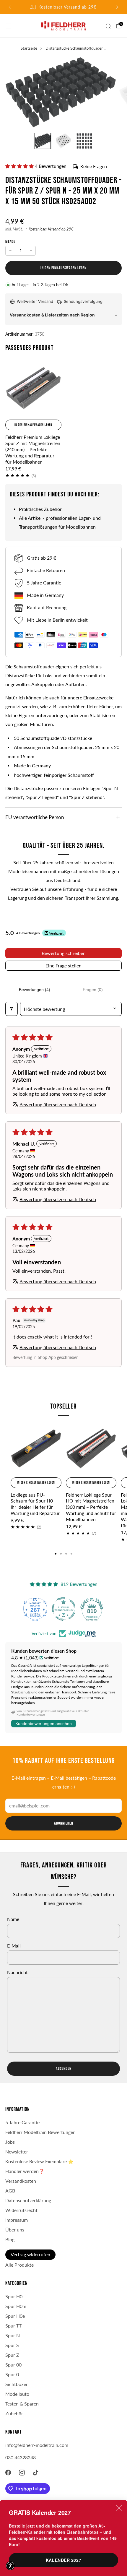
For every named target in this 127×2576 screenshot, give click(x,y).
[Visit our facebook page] (8, 2473)
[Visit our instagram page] (22, 2473)
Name (13, 1919)
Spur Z (12, 2355)
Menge (10, 242)
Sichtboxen (17, 2384)
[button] (20, 166)
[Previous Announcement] (10, 7)
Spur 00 (13, 2365)
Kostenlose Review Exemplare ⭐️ (39, 2161)
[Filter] (12, 1009)
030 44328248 (21, 2458)
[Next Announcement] (117, 7)
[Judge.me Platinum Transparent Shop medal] (63, 1609)
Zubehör (14, 2413)
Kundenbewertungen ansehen (44, 1724)
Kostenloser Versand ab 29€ (51, 229)
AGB (10, 2191)
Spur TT (13, 2326)
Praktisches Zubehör (40, 509)
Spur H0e (15, 2316)
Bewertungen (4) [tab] (35, 990)
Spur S (12, 2345)
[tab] (56, 1554)
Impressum (17, 2220)
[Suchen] (108, 26)
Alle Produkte (19, 2265)
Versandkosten (21, 2181)
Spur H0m (16, 2306)
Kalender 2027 (63, 2560)
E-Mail (14, 1946)
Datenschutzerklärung (28, 2200)
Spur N (13, 2335)
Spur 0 (12, 2374)
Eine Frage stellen (63, 965)
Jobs (10, 2142)
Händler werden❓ (25, 2171)
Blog (10, 2239)
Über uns (15, 2230)
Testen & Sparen (22, 2404)
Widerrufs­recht (21, 2210)
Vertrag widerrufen (30, 2255)
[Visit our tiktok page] (36, 2473)
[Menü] (8, 26)
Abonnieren (64, 1823)
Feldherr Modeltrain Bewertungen (40, 2132)
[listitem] (64, 7)
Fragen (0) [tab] (93, 990)
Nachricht (17, 1972)
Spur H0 (14, 2296)
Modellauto (17, 2394)
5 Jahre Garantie (22, 2122)
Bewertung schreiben (64, 953)
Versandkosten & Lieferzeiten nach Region (52, 315)
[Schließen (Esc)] (119, 2508)
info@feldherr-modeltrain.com (37, 2445)
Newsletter (17, 2152)
